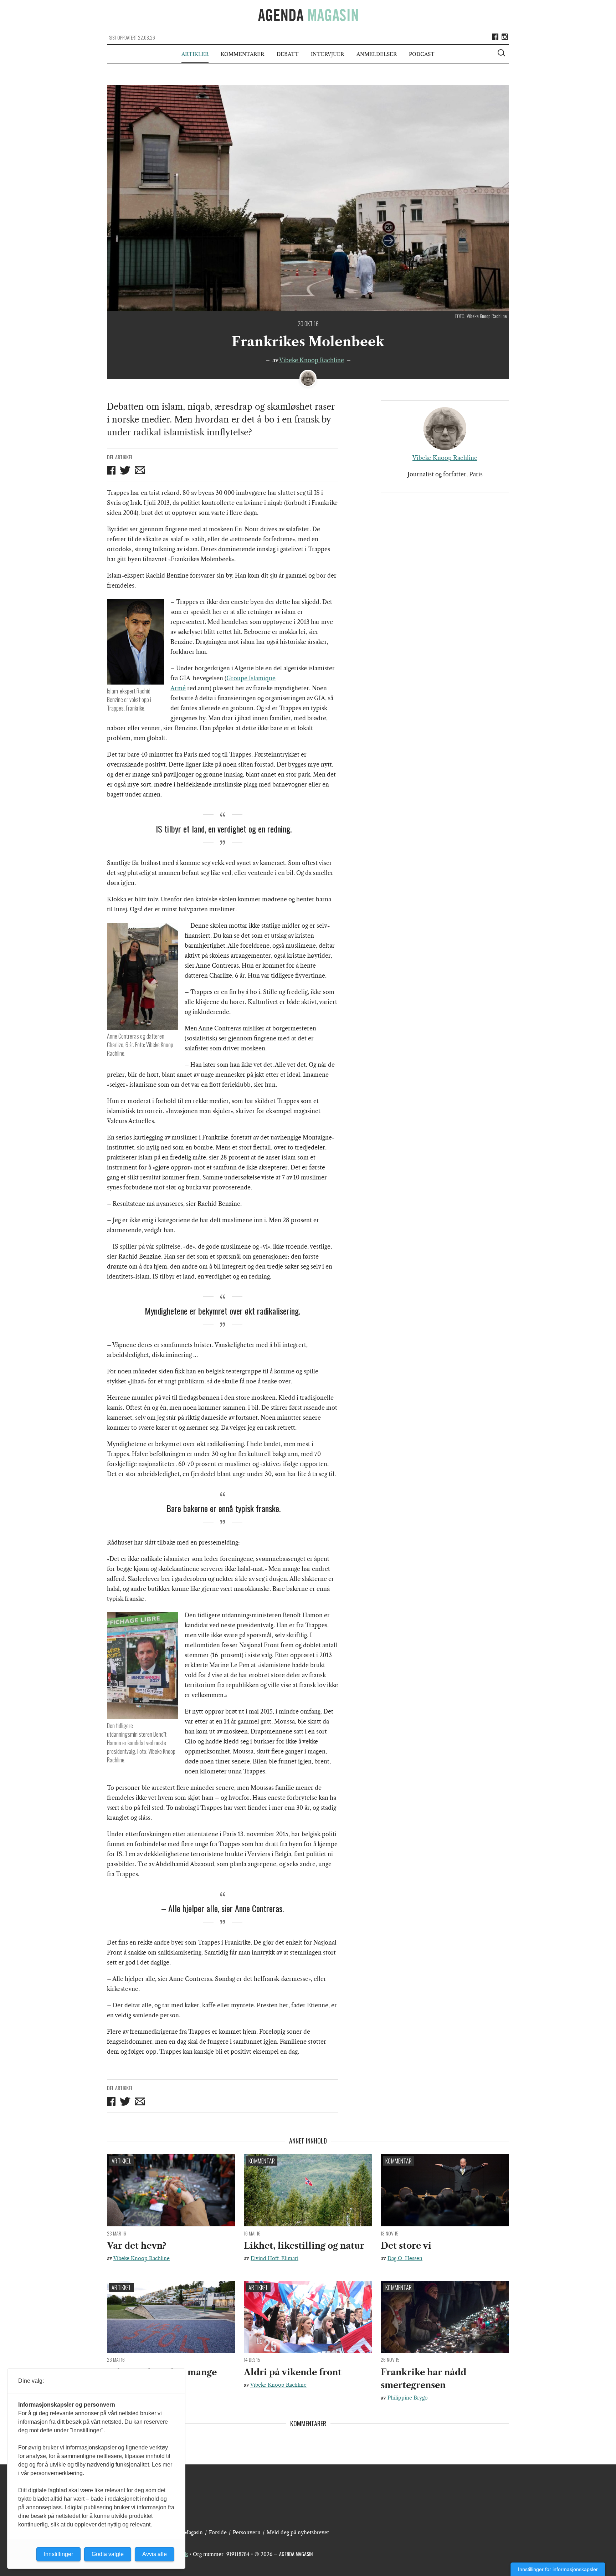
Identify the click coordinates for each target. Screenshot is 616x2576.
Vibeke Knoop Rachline (312, 360)
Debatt (288, 54)
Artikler (195, 54)
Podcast (422, 54)
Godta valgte (108, 2554)
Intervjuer (327, 54)
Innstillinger (58, 2554)
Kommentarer (242, 54)
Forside (218, 2533)
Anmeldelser (377, 54)
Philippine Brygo (408, 2398)
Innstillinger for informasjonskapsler (558, 2569)
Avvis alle (155, 2554)
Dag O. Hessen (405, 2258)
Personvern (247, 2533)
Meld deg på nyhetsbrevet (298, 2533)
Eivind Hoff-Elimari (274, 2258)
